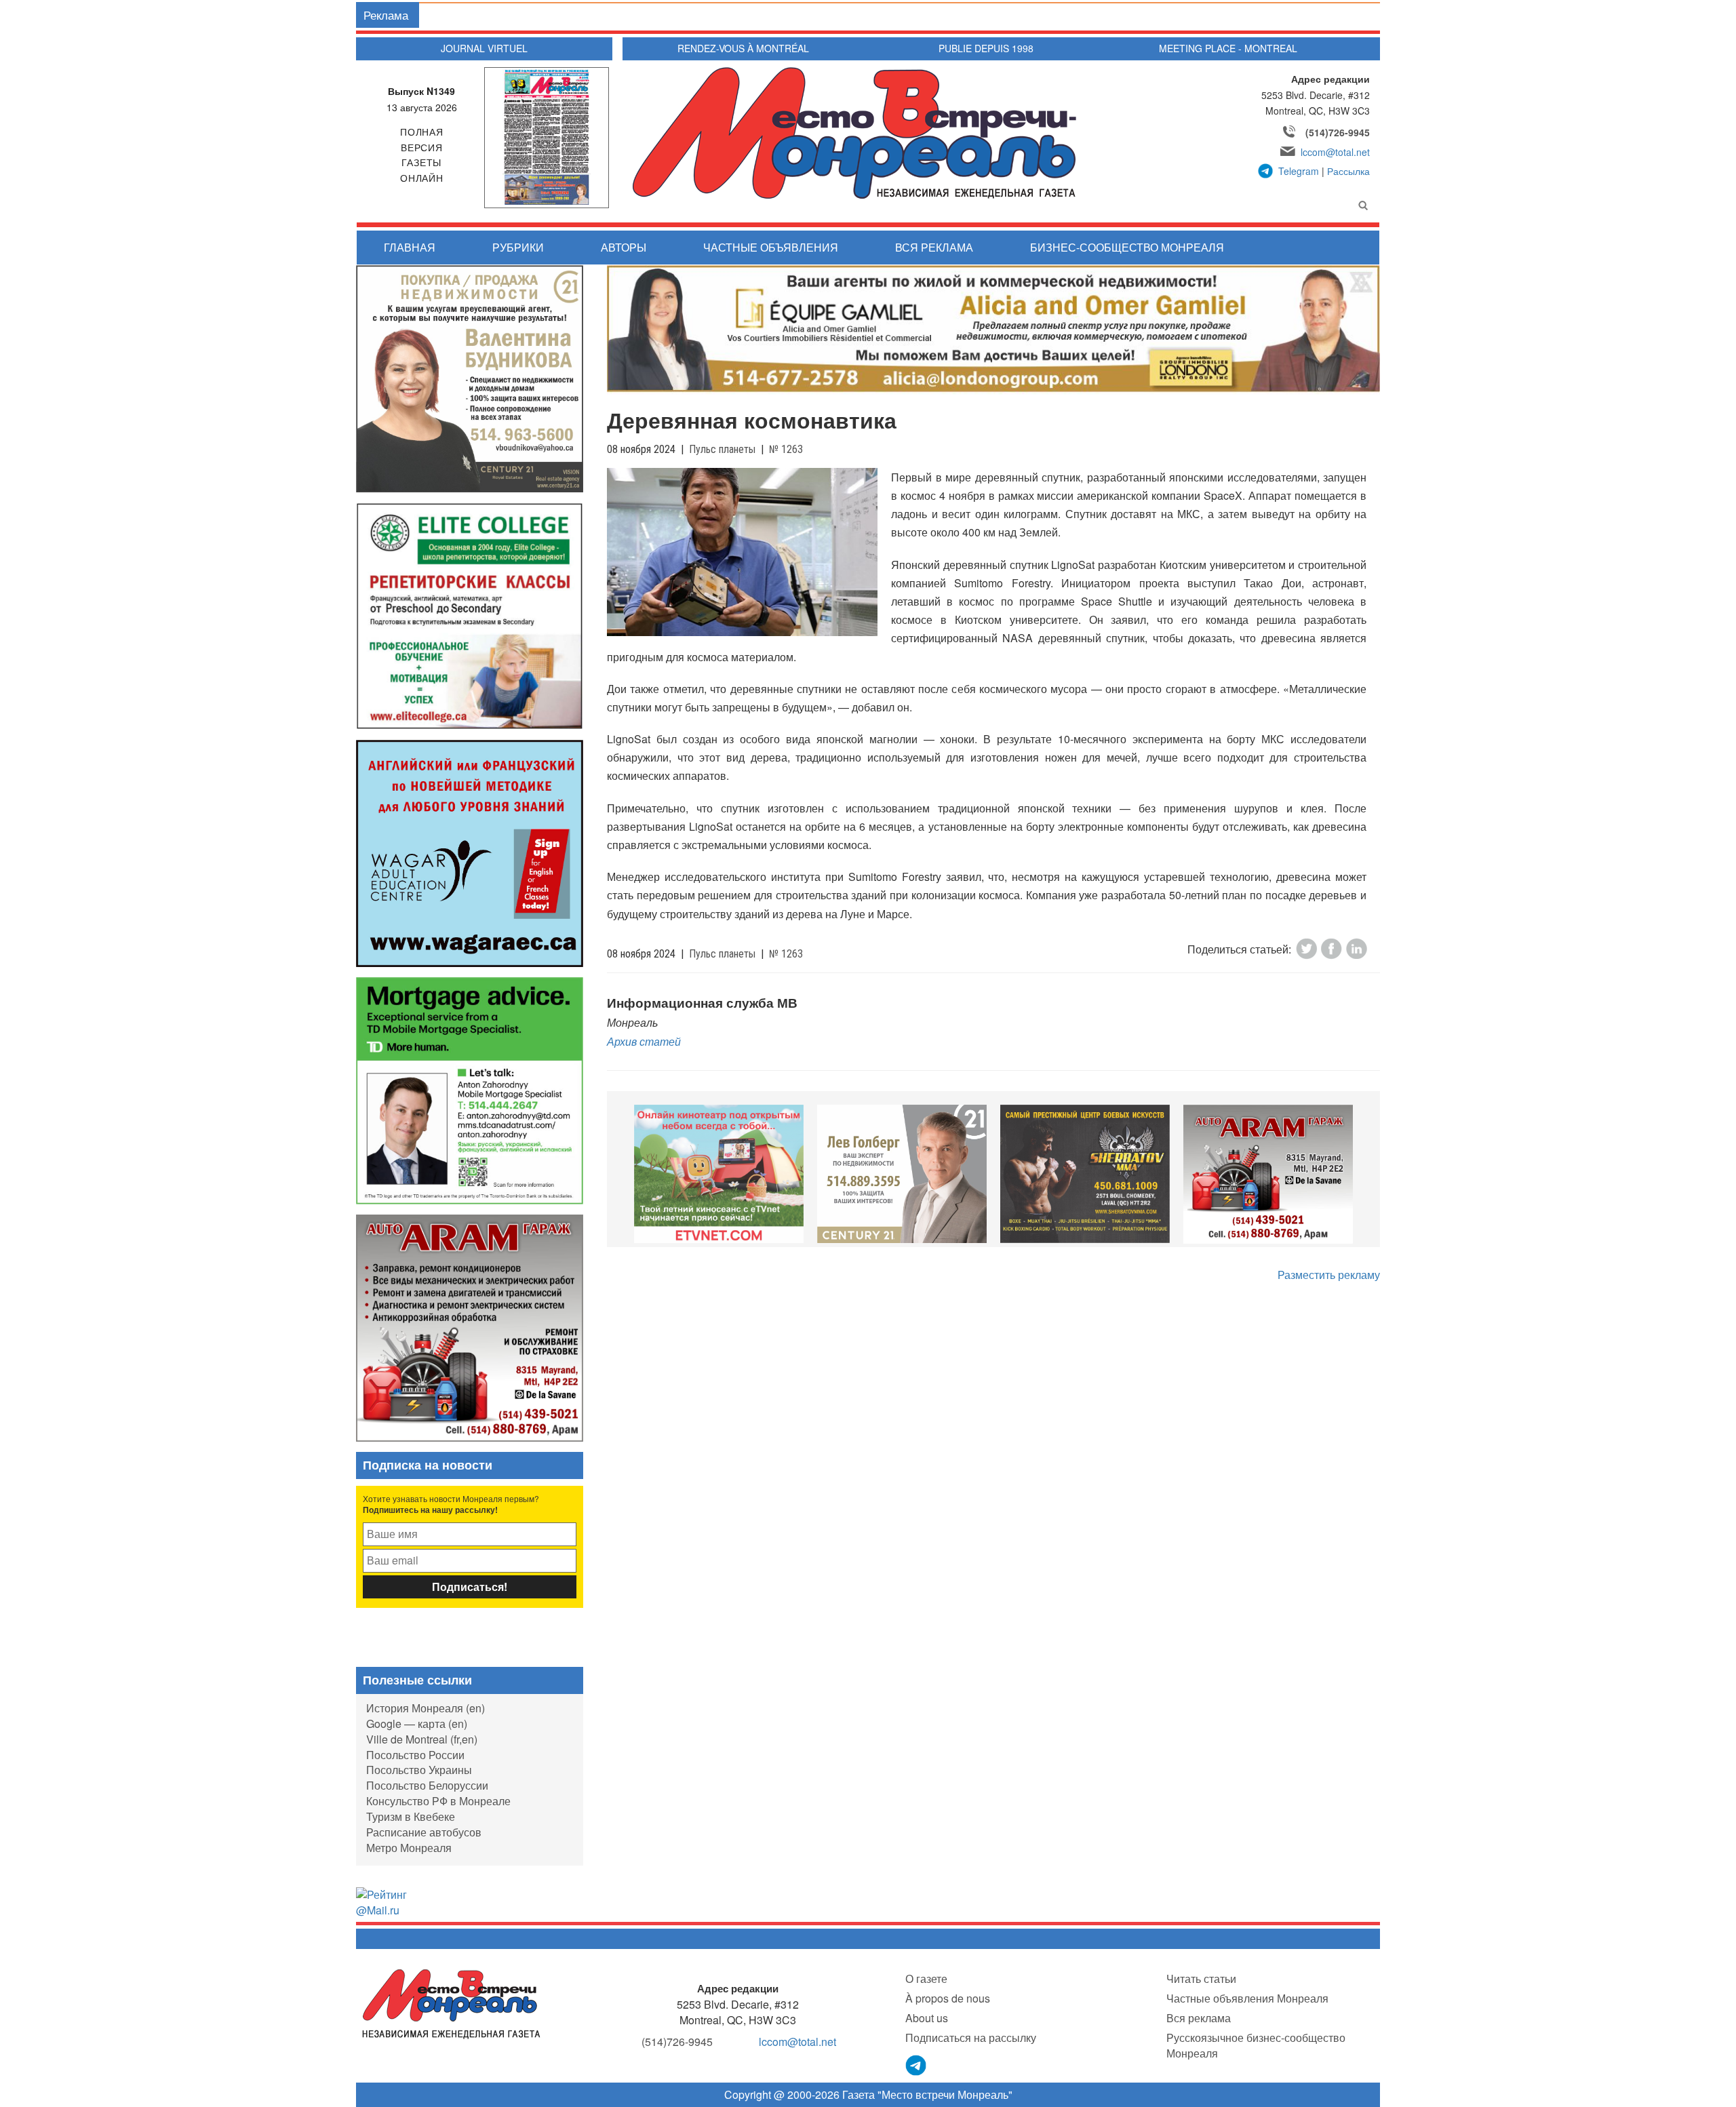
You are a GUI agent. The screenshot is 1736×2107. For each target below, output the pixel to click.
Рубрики (518, 247)
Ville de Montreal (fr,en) (422, 1739)
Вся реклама (934, 247)
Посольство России (415, 1755)
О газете (926, 1978)
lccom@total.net (1335, 152)
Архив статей (644, 1041)
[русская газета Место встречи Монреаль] (451, 2003)
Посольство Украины (419, 1770)
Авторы (624, 247)
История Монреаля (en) (426, 1708)
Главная (410, 247)
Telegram (1299, 171)
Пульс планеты (722, 449)
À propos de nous (948, 1998)
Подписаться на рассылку (971, 2037)
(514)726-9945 (1338, 132)
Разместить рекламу (1329, 1275)
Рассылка (1348, 171)
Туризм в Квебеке (411, 1816)
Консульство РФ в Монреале (438, 1801)
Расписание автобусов (424, 1832)
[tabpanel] (719, 1174)
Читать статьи (1201, 1978)
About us (927, 2018)
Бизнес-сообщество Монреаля (1127, 247)
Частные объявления (771, 247)
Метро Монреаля (409, 1848)
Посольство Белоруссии (427, 1785)
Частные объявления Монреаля (1247, 1998)
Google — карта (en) (417, 1724)
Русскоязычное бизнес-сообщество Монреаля (1256, 2045)
